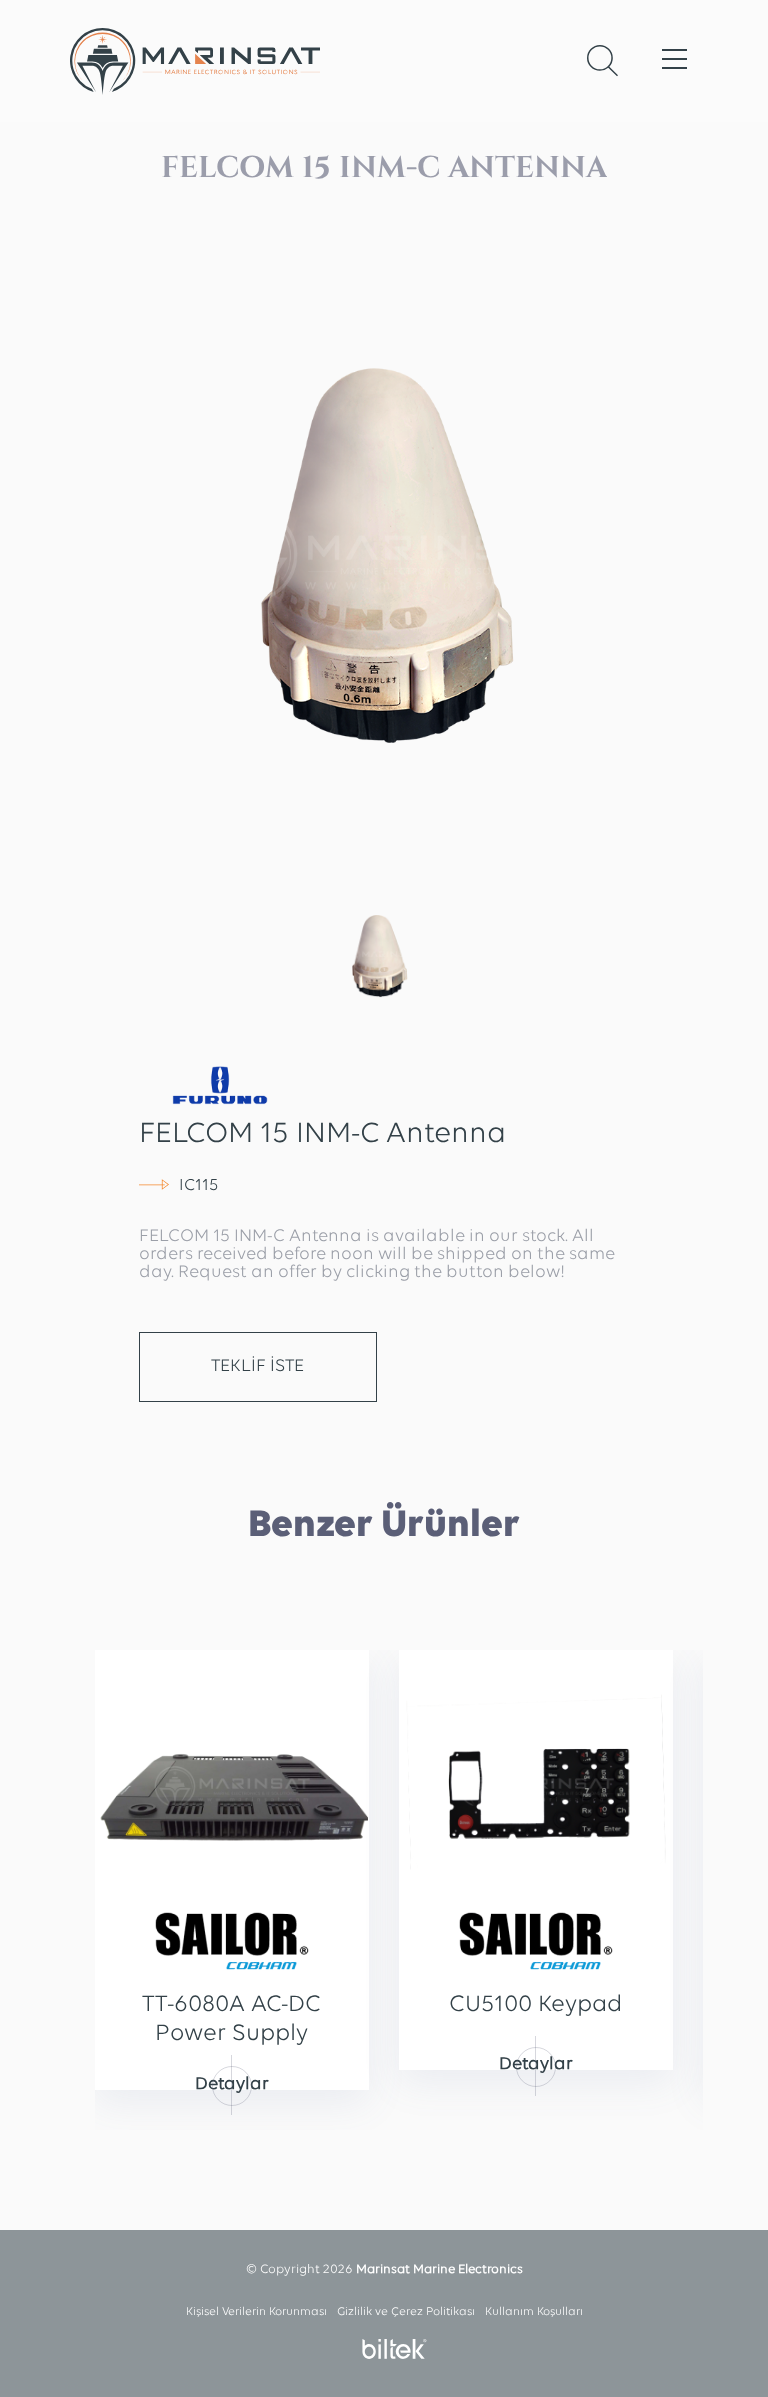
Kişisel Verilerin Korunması (256, 2312)
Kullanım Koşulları (534, 2312)
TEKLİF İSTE (257, 1367)
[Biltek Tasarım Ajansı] (389, 2349)
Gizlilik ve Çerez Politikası (406, 2312)
